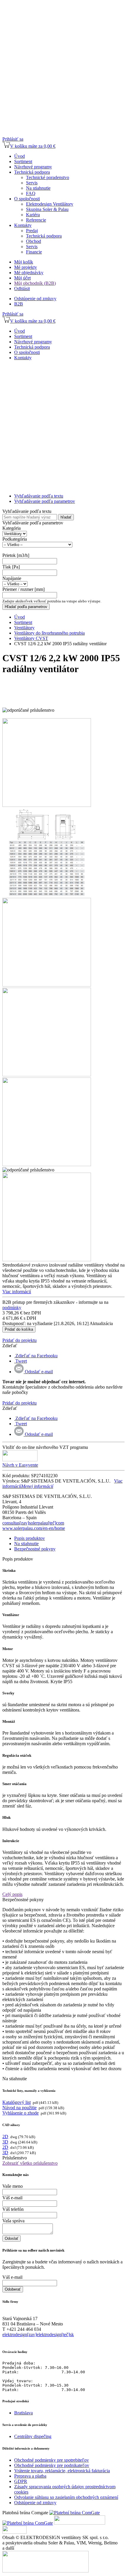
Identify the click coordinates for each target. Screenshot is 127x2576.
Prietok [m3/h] (16, 555)
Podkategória (15, 539)
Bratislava (23, 2413)
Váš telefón (13, 2209)
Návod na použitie (19, 2108)
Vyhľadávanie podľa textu (39, 496)
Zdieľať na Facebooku (36, 1356)
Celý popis (12, 1894)
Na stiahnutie (26, 1544)
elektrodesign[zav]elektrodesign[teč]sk (38, 2334)
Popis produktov (30, 1538)
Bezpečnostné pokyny (35, 1549)
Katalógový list (17, 2102)
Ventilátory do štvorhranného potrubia (49, 633)
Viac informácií (17, 1292)
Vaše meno (13, 2186)
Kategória (12, 528)
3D (5, 2142)
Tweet (21, 1361)
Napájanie (12, 578)
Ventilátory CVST (31, 638)
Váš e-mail (12, 2198)
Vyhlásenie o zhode (21, 2113)
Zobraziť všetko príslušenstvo (30, 2163)
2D (5, 2137)
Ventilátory (24, 628)
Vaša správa (13, 2221)
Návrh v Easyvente (20, 1465)
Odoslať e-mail (38, 1372)
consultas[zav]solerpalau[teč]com (33, 1523)
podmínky (12, 1307)
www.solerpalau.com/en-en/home (34, 1528)
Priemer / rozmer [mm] (23, 589)
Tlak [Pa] (11, 567)
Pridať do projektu (19, 1340)
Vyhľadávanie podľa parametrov (45, 501)
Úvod (19, 617)
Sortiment (23, 622)
